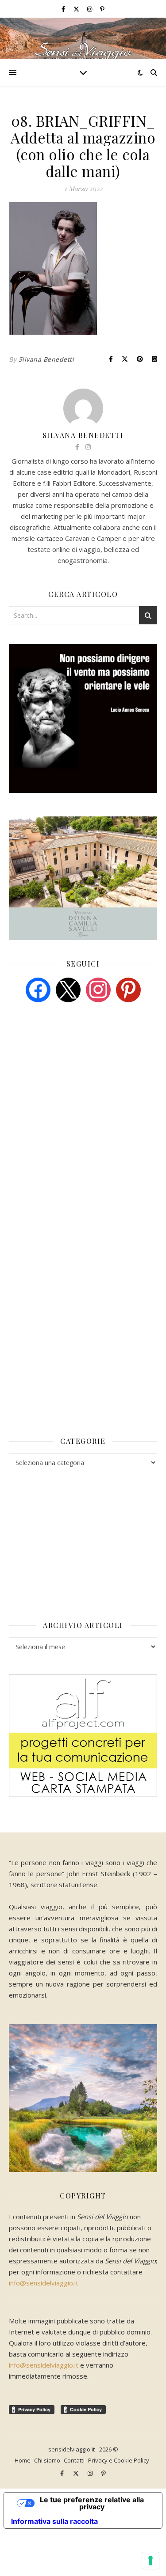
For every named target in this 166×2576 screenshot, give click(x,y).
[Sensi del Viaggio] (83, 38)
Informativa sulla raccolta (54, 2521)
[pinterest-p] (102, 9)
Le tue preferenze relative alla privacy (92, 2503)
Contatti (74, 2460)
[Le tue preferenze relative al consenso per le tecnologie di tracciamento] (151, 2561)
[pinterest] (128, 989)
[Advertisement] (75, 1077)
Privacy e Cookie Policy (119, 2460)
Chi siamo (47, 2460)
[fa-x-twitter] (77, 9)
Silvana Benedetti (46, 359)
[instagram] (90, 9)
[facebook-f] (64, 9)
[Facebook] (38, 989)
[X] (68, 989)
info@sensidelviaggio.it (44, 2283)
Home (23, 2460)
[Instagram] (98, 989)
